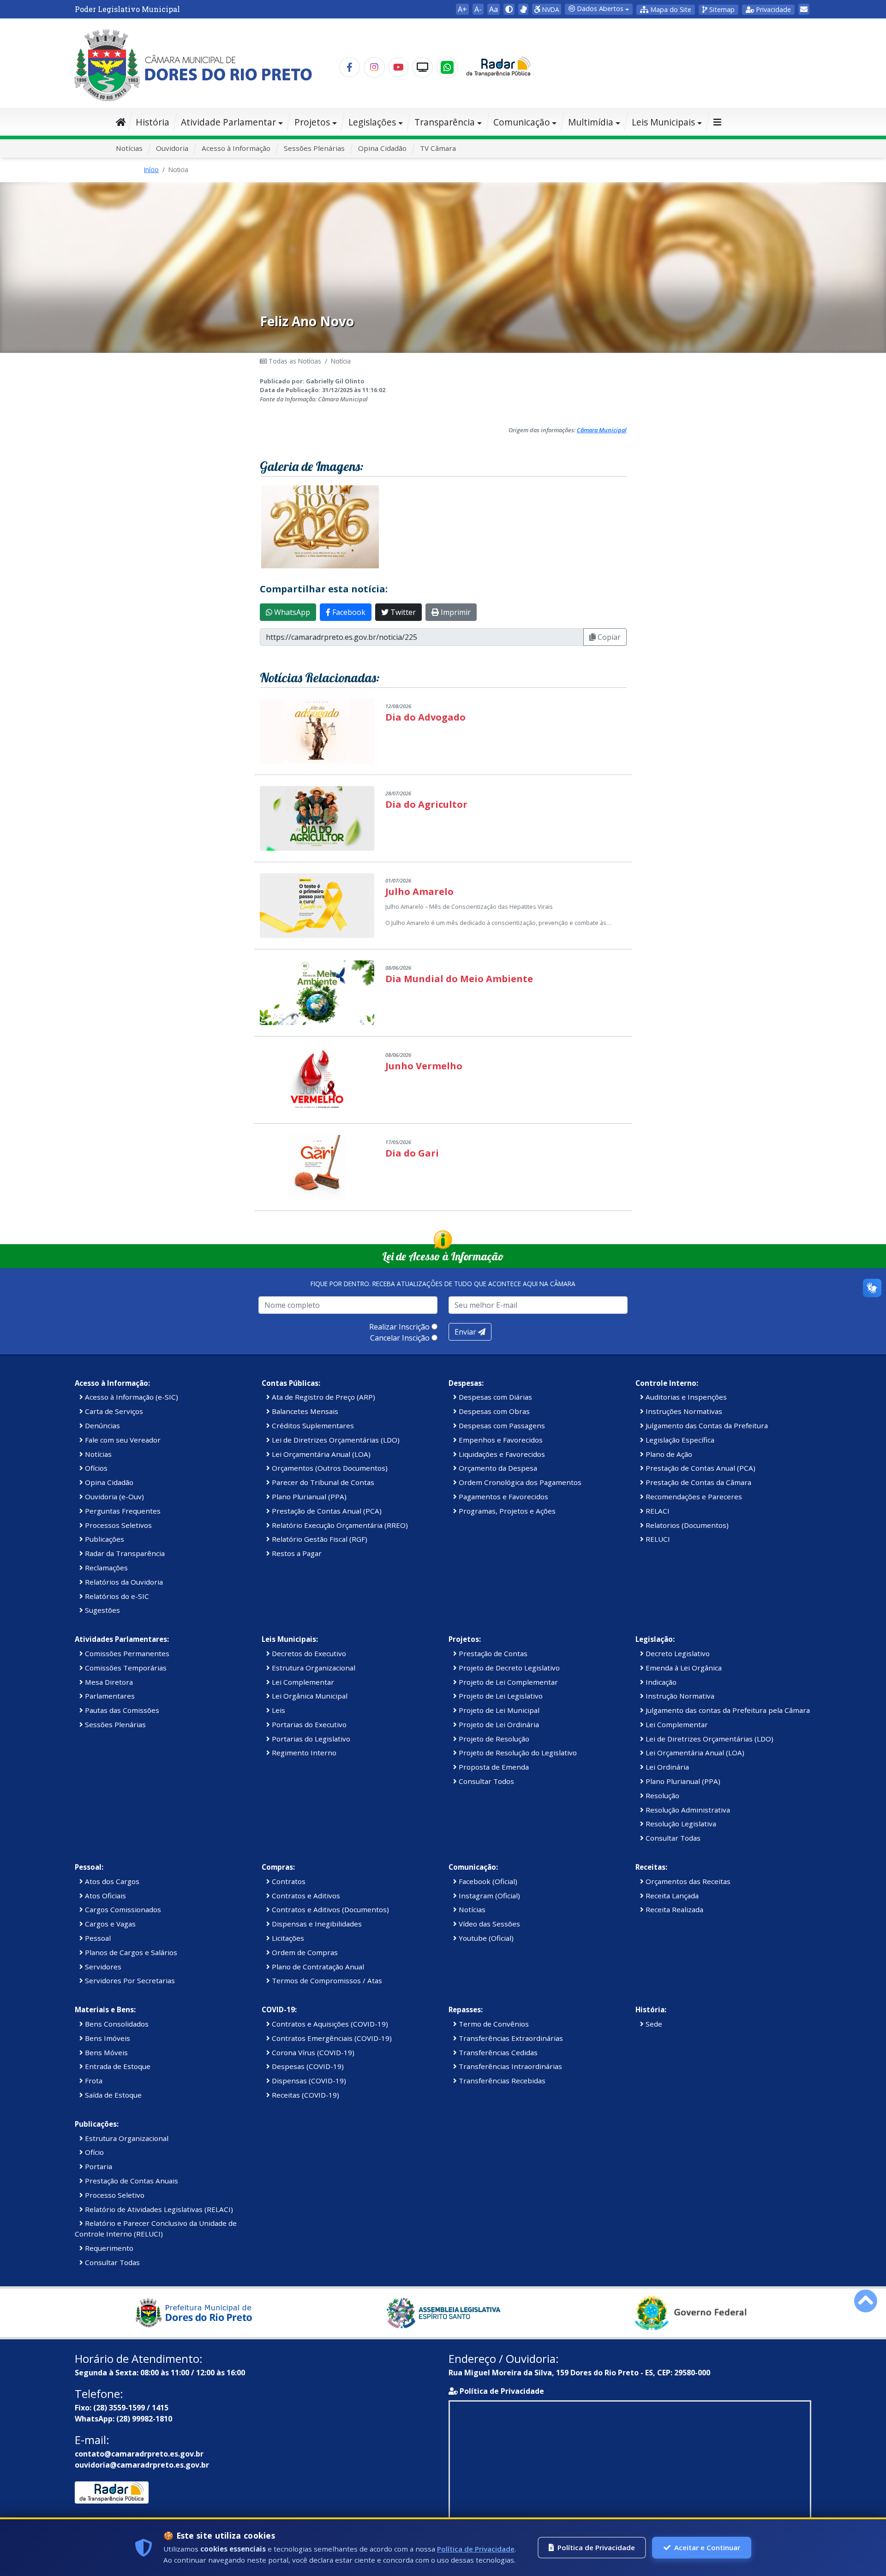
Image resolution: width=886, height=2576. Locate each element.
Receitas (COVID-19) (305, 2095)
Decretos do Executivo (308, 1653)
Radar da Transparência (124, 1553)
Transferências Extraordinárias (510, 2038)
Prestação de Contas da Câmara (697, 1482)
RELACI (657, 1511)
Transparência (445, 122)
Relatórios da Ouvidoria (123, 1582)
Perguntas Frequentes (122, 1511)
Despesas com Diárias (494, 1397)
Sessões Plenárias (314, 148)
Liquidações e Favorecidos (501, 1454)
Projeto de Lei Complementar (507, 1682)
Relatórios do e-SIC (116, 1596)
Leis (278, 1710)
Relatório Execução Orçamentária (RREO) (339, 1525)
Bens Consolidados (116, 2024)
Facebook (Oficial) (487, 1881)
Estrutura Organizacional (313, 1668)
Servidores (102, 1967)
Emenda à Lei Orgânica (683, 1668)
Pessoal (97, 1938)
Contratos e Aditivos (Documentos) (329, 1909)
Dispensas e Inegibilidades (316, 1924)
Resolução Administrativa (687, 1810)
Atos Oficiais (105, 1896)
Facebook (348, 612)
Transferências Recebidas (501, 2081)
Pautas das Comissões (121, 1710)
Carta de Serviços (113, 1411)
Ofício (93, 2152)
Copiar (608, 637)
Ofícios (95, 1468)
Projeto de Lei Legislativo (500, 1696)
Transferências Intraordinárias (509, 2066)
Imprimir (455, 612)
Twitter (402, 612)
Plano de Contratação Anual (317, 1967)
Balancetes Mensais (304, 1411)
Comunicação (522, 122)
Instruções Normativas (683, 1411)
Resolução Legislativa (680, 1824)
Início (151, 170)
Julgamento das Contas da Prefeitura (706, 1425)
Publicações (104, 1539)
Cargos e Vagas (109, 1924)
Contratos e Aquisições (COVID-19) (329, 2024)
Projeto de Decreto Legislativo (508, 1668)
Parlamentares (109, 1696)
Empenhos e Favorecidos (500, 1440)
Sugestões (102, 1610)
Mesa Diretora (108, 1682)
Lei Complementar (302, 1682)
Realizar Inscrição (399, 1327)
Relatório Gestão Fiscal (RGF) (319, 1539)
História (153, 122)
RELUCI (657, 1539)
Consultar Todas (672, 1838)
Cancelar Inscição (400, 1338)
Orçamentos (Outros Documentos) (329, 1468)
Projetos (312, 122)
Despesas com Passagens (501, 1425)
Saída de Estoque (112, 2095)
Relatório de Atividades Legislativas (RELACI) (158, 2209)
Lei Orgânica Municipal (309, 1696)
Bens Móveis (105, 2052)
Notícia (341, 361)
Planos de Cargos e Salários (130, 1952)
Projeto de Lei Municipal (498, 1710)
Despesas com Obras (493, 1411)
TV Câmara (438, 148)
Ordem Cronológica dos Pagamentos (519, 1482)
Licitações (287, 1938)
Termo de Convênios (493, 2024)
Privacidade (772, 9)
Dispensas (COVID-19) (308, 2081)
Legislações (372, 122)
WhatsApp (291, 612)
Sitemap (721, 9)
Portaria (98, 2166)
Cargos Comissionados (122, 1909)
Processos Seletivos (117, 1525)
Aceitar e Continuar (707, 2547)
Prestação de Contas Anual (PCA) (326, 1511)
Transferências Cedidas (497, 2052)
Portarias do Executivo (308, 1724)
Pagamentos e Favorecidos (503, 1497)
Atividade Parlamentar (228, 122)
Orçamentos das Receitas (687, 1881)
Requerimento (108, 2248)
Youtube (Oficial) (485, 1938)
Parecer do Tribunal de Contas (322, 1482)
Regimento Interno (303, 1753)
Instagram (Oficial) (488, 1896)
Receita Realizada (673, 1909)
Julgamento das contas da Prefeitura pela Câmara (727, 1710)
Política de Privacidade (502, 2391)
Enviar (466, 1332)
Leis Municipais (663, 122)
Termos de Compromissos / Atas (326, 1980)
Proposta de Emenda (493, 1767)
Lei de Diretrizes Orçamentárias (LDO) (335, 1440)
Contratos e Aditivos (305, 1896)
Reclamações (105, 1568)
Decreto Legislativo (677, 1653)
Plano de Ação (668, 1454)
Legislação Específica (679, 1440)
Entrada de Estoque (117, 2066)
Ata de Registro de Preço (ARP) (323, 1397)
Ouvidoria (172, 148)
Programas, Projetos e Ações (506, 1511)
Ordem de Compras (304, 1952)
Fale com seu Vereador (122, 1440)
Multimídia (591, 122)
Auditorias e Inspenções (685, 1397)
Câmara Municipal (602, 430)
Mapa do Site (670, 9)
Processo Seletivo (114, 2195)
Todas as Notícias (294, 361)
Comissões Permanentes (126, 1653)
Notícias (129, 148)
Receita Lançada (671, 1896)
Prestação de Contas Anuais (131, 2181)
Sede (653, 2024)
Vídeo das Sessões (488, 1924)
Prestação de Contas (492, 1653)
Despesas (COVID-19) (307, 2066)
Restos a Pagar (296, 1553)
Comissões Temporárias (125, 1668)
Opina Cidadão (382, 148)
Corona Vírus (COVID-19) (312, 2052)
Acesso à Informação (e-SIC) (131, 1397)
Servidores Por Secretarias (129, 1980)
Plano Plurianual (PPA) (308, 1497)
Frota (93, 2081)
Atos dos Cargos (111, 1881)
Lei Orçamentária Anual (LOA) (320, 1454)
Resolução (662, 1795)
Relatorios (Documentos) (686, 1525)
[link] (523, 9)
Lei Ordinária (666, 1767)
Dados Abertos (599, 9)
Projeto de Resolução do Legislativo (517, 1753)
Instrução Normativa (679, 1696)
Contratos (288, 1881)
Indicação (660, 1682)
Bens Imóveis (107, 2038)
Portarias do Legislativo (310, 1739)
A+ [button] (462, 9)
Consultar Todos (485, 1781)
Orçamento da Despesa (497, 1468)
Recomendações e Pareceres (693, 1497)
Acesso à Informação (236, 148)
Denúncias (102, 1425)
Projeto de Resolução (493, 1739)
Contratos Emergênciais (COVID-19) (331, 2038)
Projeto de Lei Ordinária (498, 1724)
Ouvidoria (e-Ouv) (114, 1497)
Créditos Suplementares (312, 1425)
